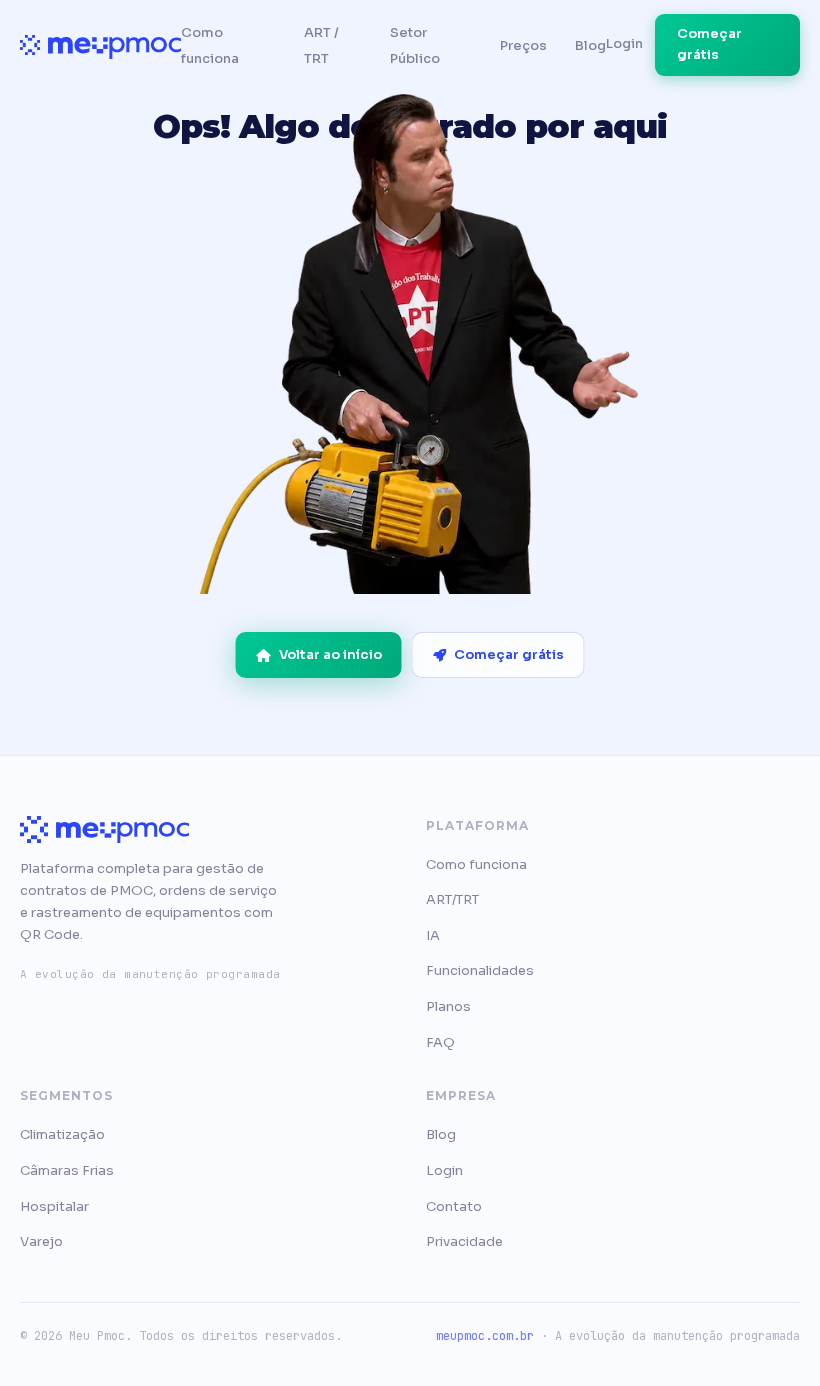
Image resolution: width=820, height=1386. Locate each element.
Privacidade (464, 1241)
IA (433, 935)
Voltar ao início (330, 654)
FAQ (440, 1042)
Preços (523, 45)
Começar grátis (709, 44)
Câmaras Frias (67, 1170)
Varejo (41, 1241)
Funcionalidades (480, 970)
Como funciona (476, 864)
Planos (448, 1006)
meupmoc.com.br (485, 1336)
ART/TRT (452, 899)
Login (624, 43)
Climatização (62, 1134)
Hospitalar (54, 1206)
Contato (454, 1206)
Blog (590, 45)
